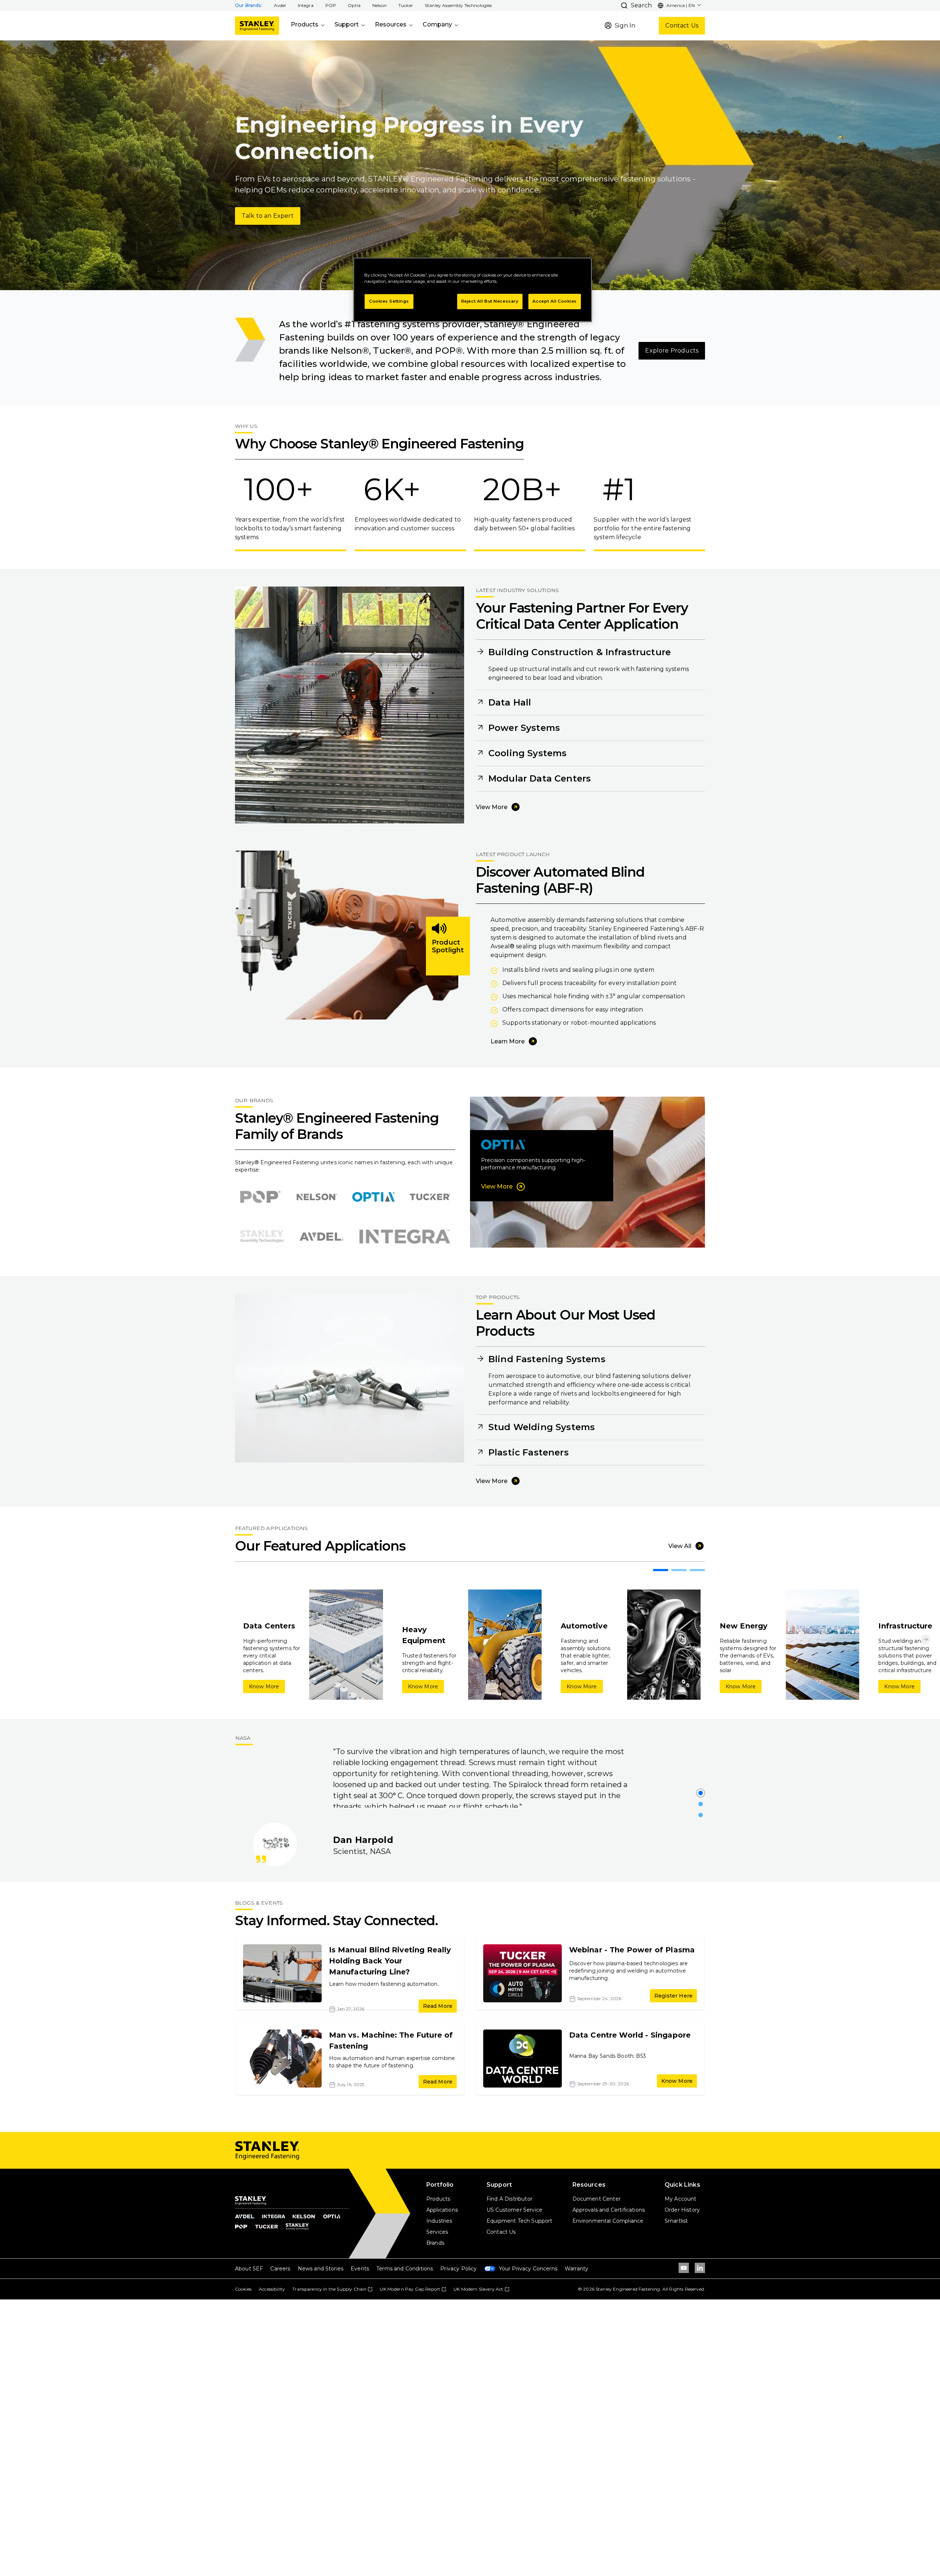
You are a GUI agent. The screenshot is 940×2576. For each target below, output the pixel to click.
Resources (391, 24)
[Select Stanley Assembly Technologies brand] (262, 1237)
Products (305, 24)
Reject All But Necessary (490, 302)
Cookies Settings (389, 302)
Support (347, 24)
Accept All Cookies (555, 302)
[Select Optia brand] (373, 1197)
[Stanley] (257, 26)
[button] (280, 6)
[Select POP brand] (260, 1197)
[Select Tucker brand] (430, 1197)
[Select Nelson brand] (317, 1197)
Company (437, 24)
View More (492, 807)
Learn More (508, 1041)
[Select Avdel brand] (321, 1237)
